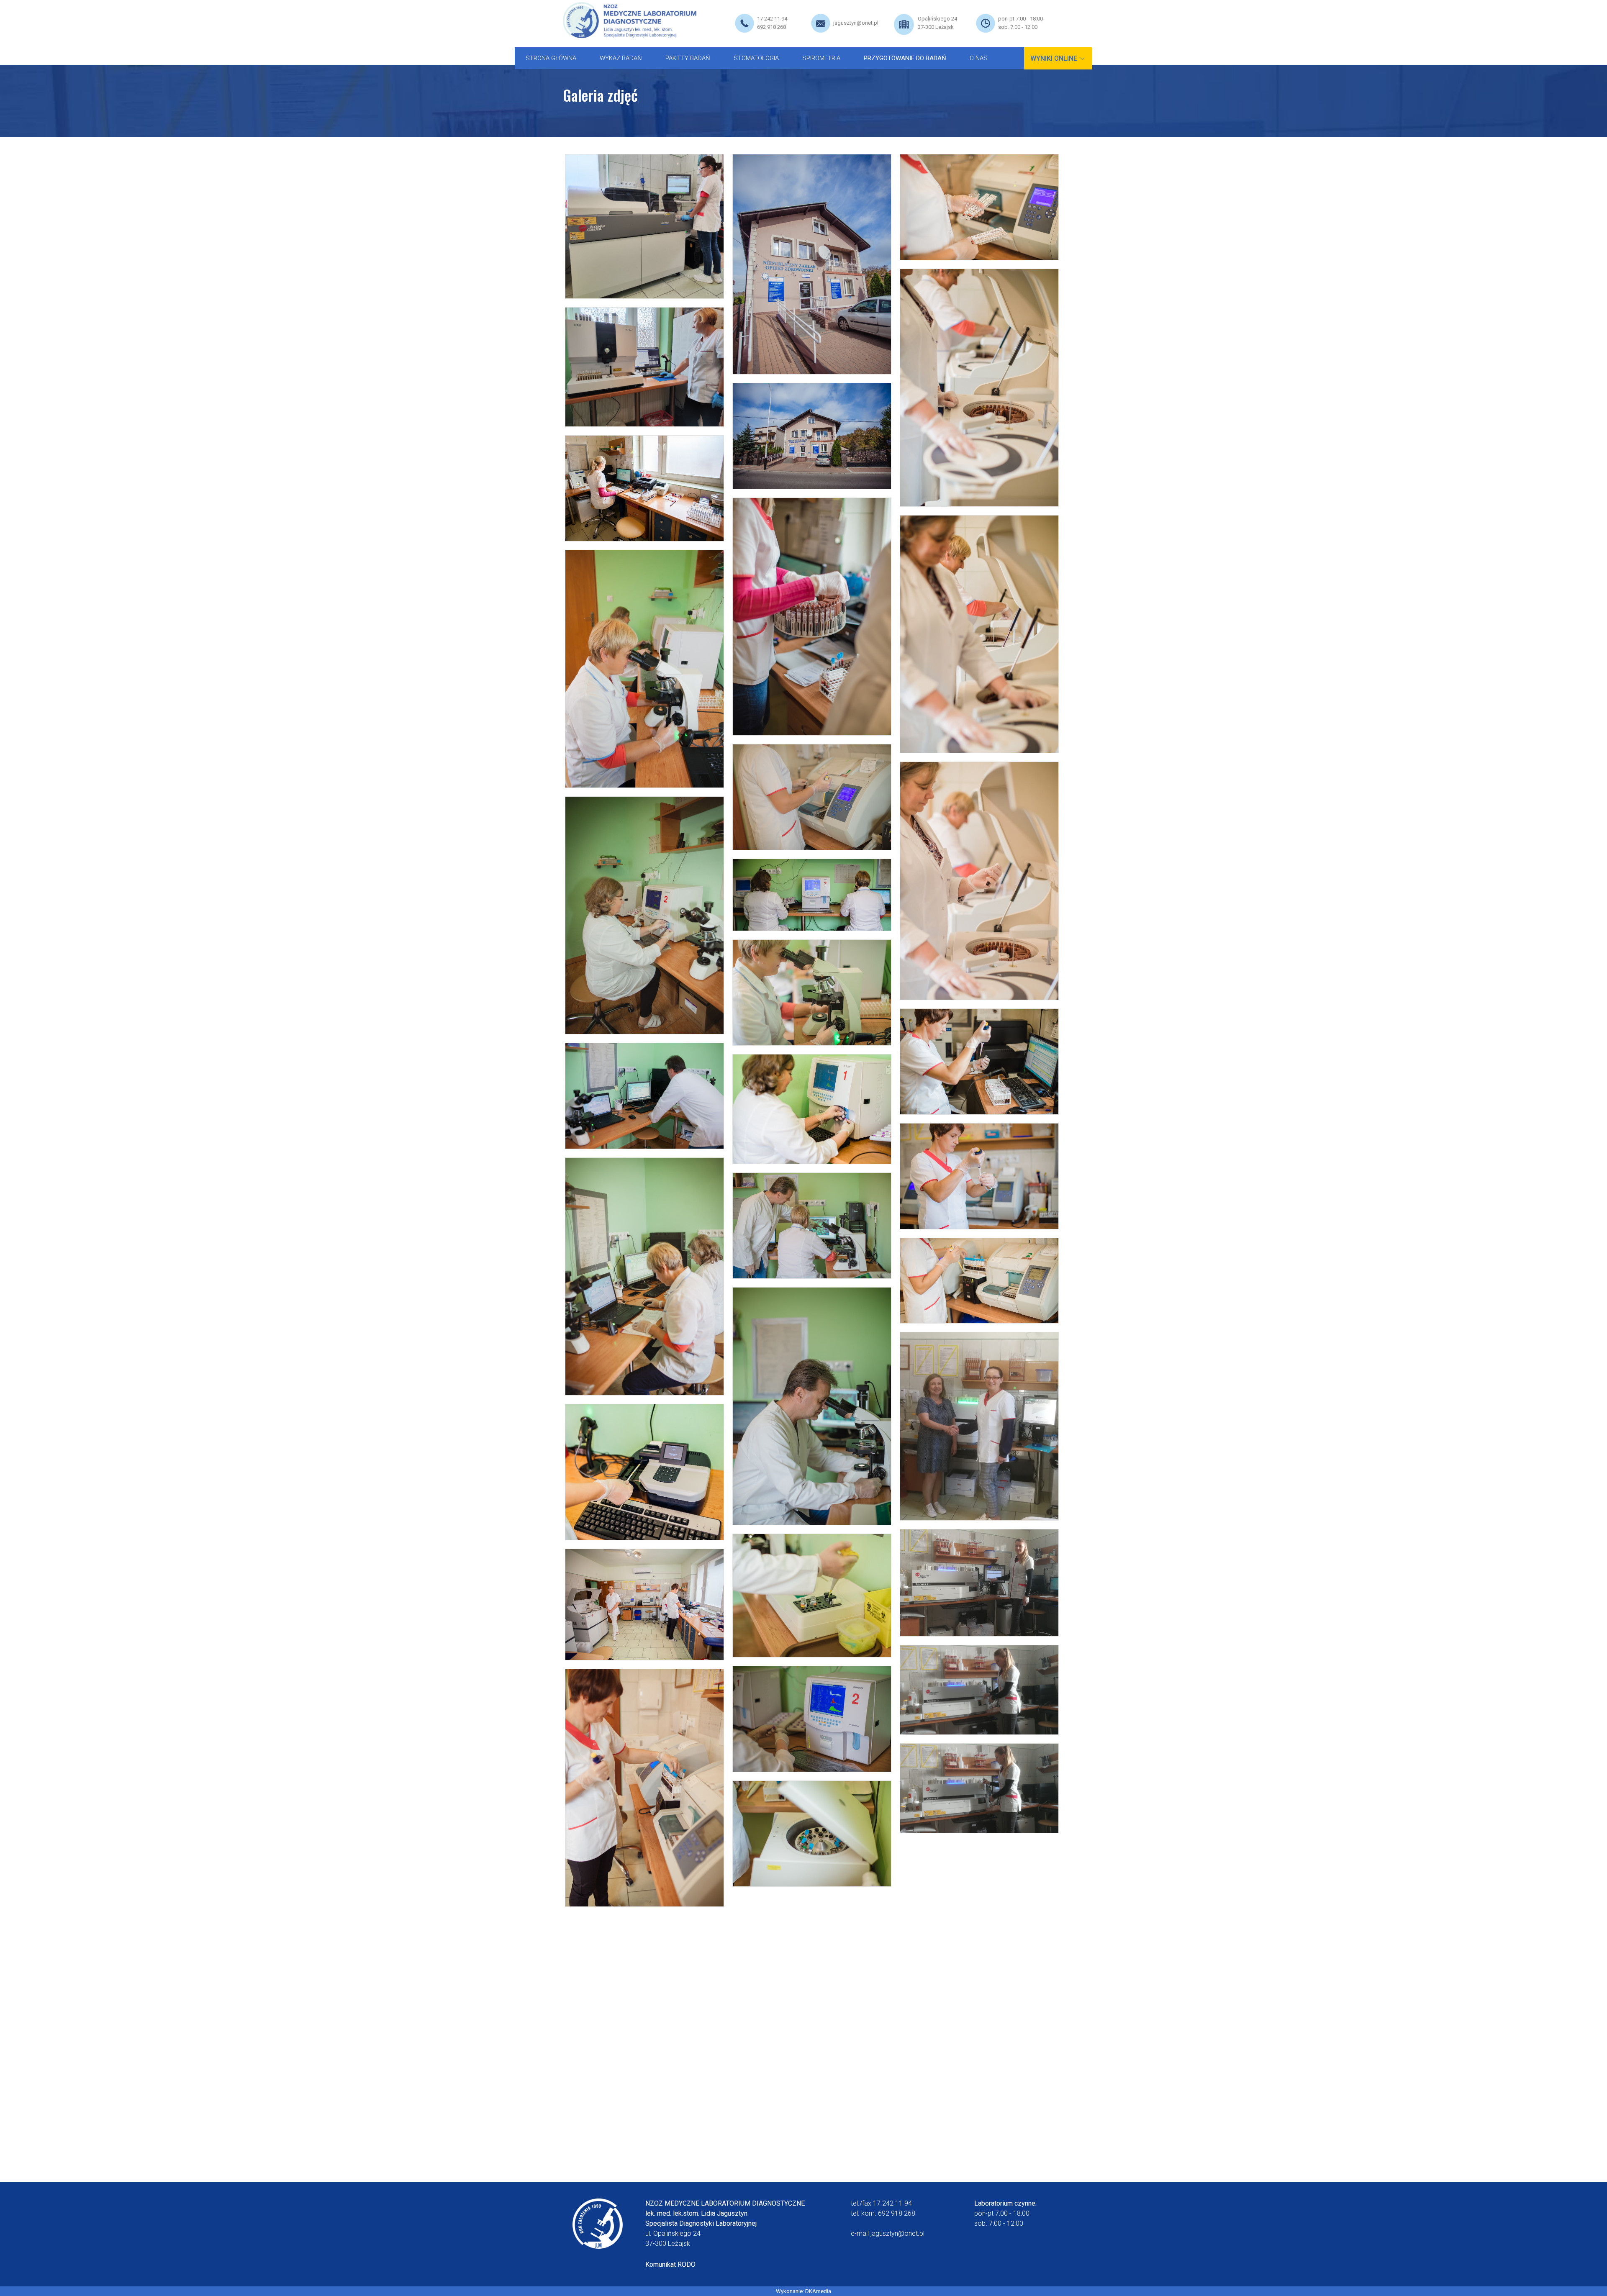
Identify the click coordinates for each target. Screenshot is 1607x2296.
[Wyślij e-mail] (821, 23)
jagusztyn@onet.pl (856, 23)
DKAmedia (818, 2291)
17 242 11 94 (772, 19)
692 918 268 (771, 27)
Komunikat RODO (670, 2264)
